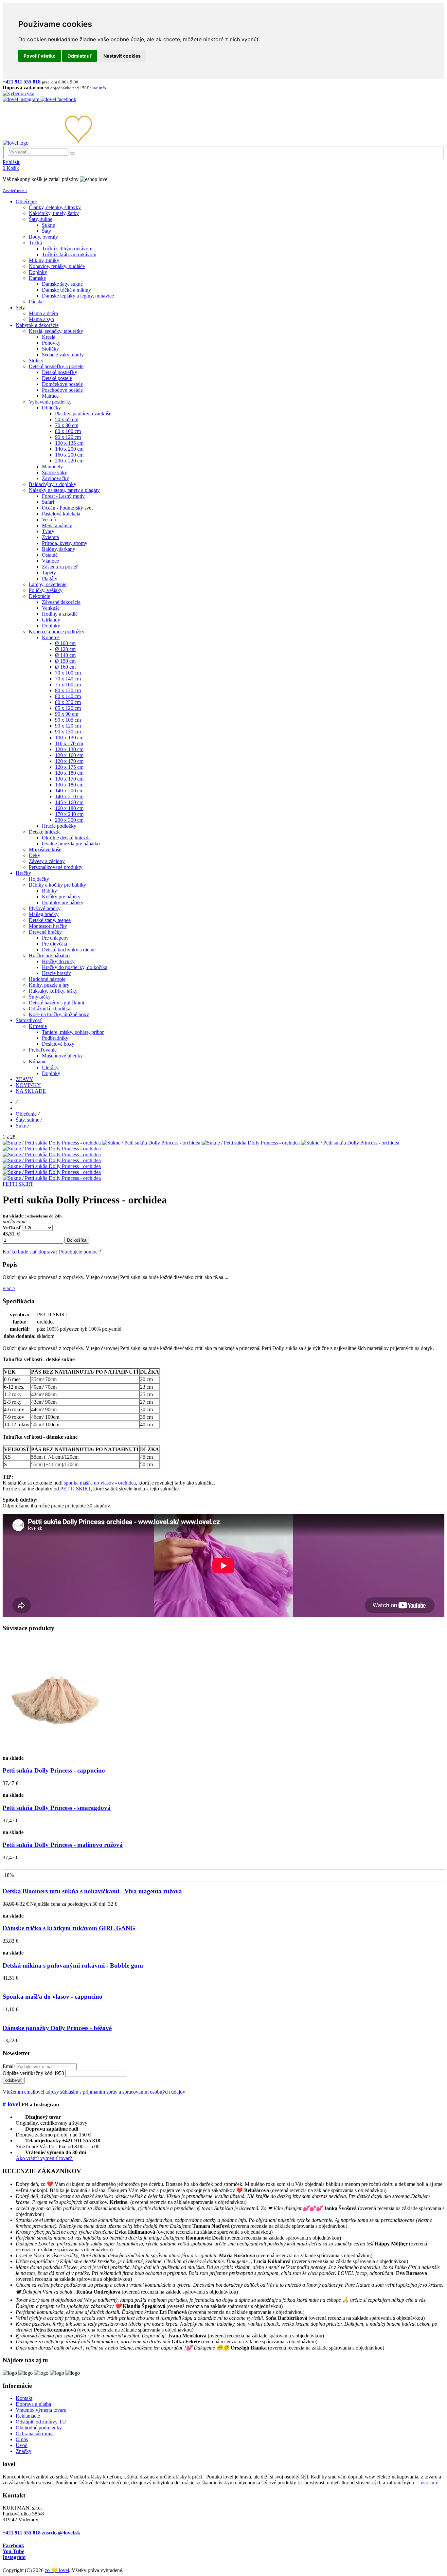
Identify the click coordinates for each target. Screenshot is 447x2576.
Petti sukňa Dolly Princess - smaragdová (57, 1808)
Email (9, 2066)
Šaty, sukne (27, 1120)
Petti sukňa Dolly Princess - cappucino (54, 1770)
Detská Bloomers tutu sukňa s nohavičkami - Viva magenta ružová (92, 1891)
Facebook (13, 2545)
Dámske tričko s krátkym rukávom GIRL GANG (69, 1928)
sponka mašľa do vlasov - (91, 1483)
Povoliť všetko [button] (40, 56)
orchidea (127, 1483)
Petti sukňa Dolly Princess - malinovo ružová (63, 1845)
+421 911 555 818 (22, 2533)
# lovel (12, 2104)
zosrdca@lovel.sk (61, 2533)
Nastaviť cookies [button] (122, 56)
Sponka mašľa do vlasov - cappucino (53, 1997)
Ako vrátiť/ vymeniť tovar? (45, 2158)
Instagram (14, 2557)
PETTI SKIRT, (76, 1489)
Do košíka (77, 1240)
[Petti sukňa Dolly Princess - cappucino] (55, 1752)
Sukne (22, 1126)
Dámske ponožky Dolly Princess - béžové (57, 2028)
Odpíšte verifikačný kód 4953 (33, 2073)
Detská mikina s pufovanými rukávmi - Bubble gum (73, 1965)
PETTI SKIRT (18, 1184)
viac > (9, 1288)
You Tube (13, 2551)
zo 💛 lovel (57, 2570)
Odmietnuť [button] (80, 56)
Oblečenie (26, 1114)
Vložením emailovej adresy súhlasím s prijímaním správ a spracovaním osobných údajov (94, 2092)
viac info (429, 2483)
